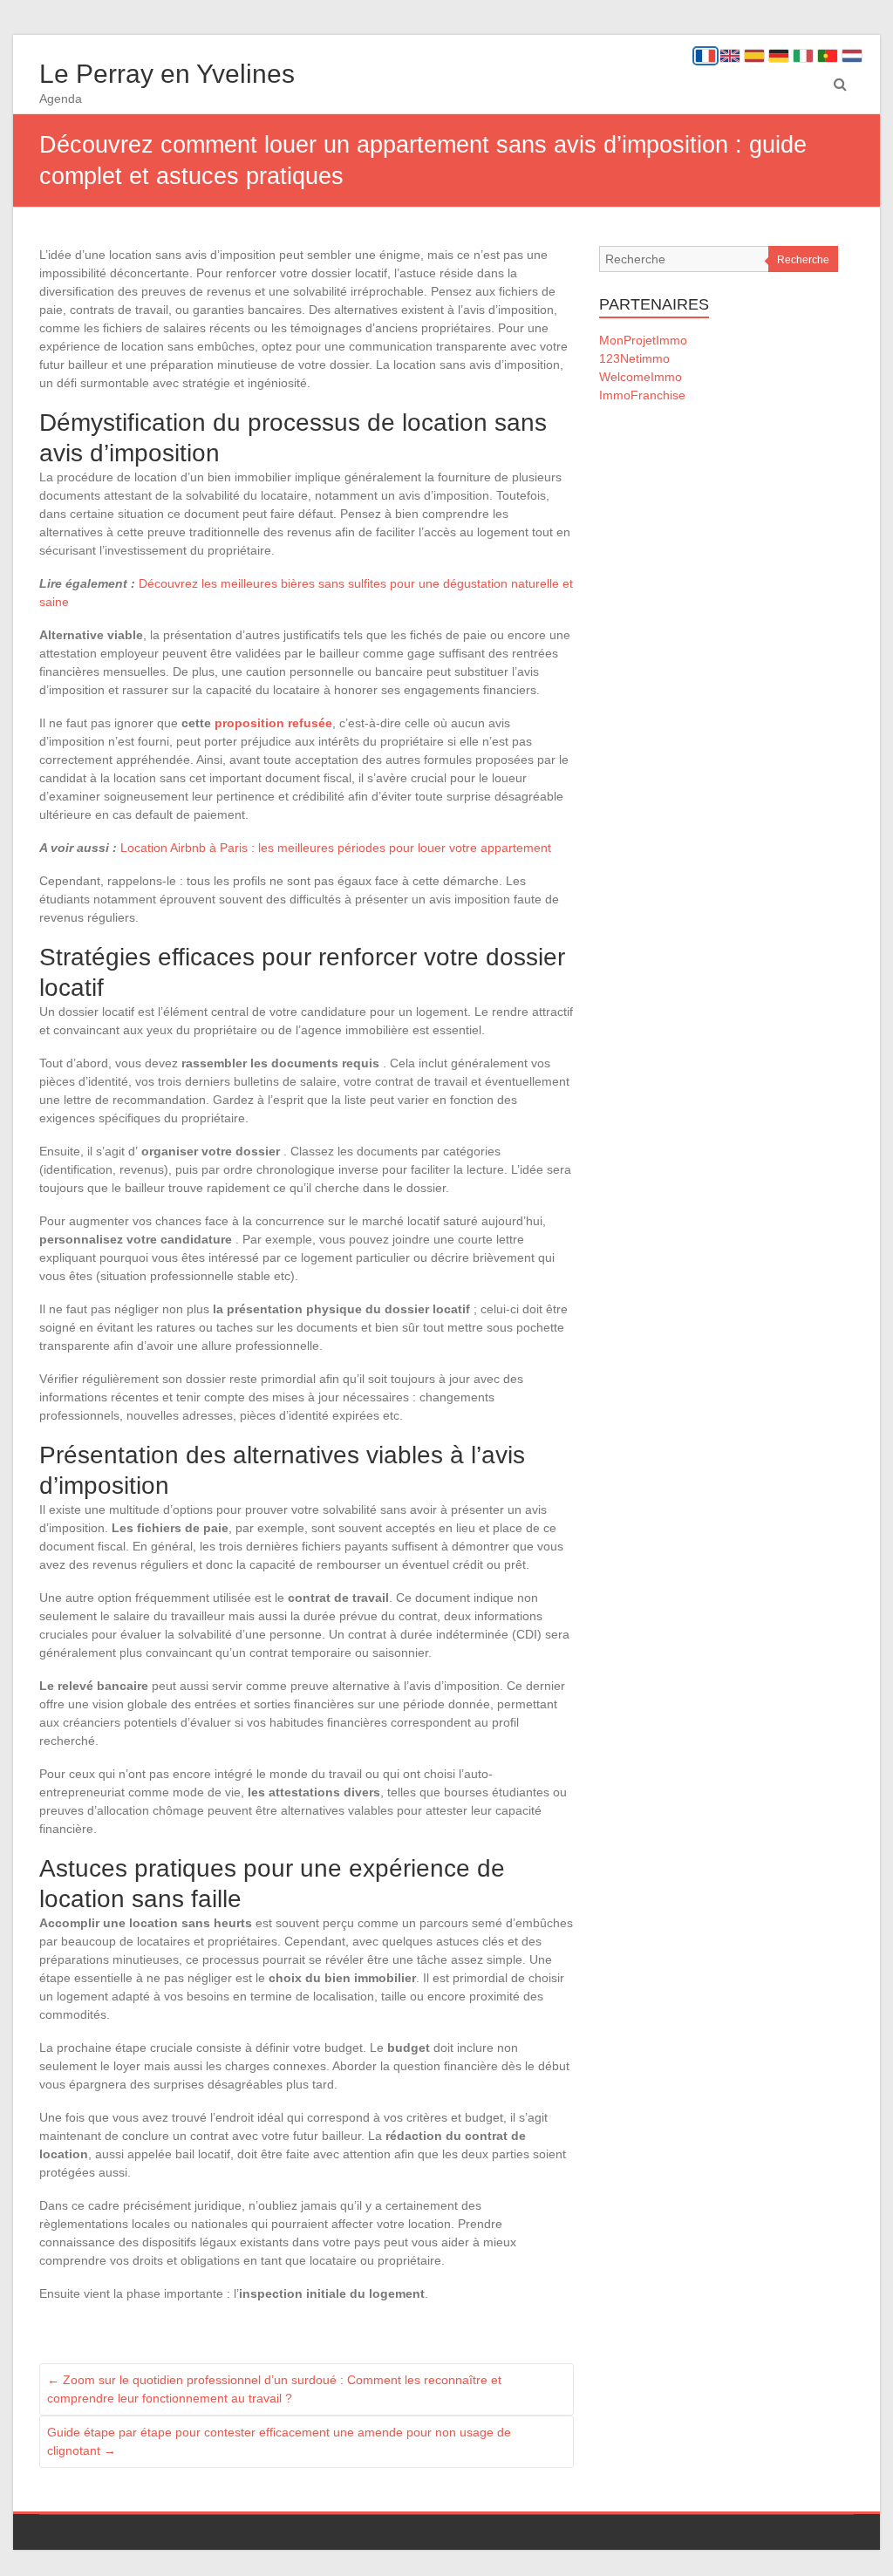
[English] (730, 56)
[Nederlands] (852, 56)
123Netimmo (634, 358)
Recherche (803, 260)
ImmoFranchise (642, 395)
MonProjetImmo (643, 340)
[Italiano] (803, 56)
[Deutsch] (779, 56)
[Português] (828, 56)
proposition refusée (273, 723)
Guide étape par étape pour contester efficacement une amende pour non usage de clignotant (279, 2441)
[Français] (706, 56)
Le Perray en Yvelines (167, 74)
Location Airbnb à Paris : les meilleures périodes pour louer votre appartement (336, 848)
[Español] (754, 56)
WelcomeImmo (641, 377)
